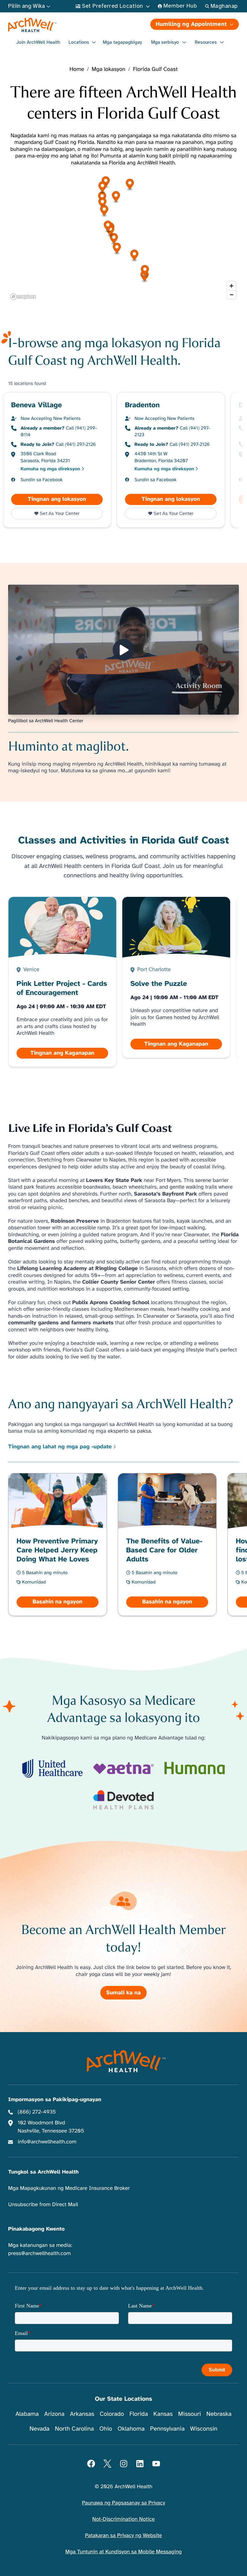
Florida (139, 2414)
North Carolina (74, 2429)
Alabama (27, 2414)
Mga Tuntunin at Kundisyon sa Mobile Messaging (124, 2552)
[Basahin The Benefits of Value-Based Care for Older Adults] (167, 1544)
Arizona (54, 2414)
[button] (114, 239)
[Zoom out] (231, 295)
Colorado (112, 2414)
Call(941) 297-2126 (76, 444)
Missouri (189, 2414)
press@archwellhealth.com (39, 2254)
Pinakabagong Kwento (36, 2229)
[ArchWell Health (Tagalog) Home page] (65, 25)
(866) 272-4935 (37, 2112)
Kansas (163, 2414)
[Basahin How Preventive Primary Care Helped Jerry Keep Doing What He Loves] (58, 1544)
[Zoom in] (231, 286)
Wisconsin (204, 2429)
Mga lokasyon (108, 70)
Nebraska (219, 2414)
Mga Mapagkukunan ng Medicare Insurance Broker (69, 2188)
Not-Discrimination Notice (123, 2519)
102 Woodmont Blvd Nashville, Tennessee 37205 (51, 2127)
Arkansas (82, 2414)
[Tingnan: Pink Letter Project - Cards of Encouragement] (63, 982)
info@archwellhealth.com (47, 2142)
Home (77, 70)
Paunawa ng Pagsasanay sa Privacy (123, 2503)
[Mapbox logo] (23, 297)
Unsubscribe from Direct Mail (43, 2205)
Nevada (39, 2429)
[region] (123, 237)
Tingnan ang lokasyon (65, 499)
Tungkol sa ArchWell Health (43, 2172)
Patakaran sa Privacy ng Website (123, 2536)
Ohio (106, 2429)
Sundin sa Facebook (42, 480)
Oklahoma (131, 2429)
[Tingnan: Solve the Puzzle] (176, 977)
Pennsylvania (167, 2429)
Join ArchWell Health (38, 42)
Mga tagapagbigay (122, 42)
